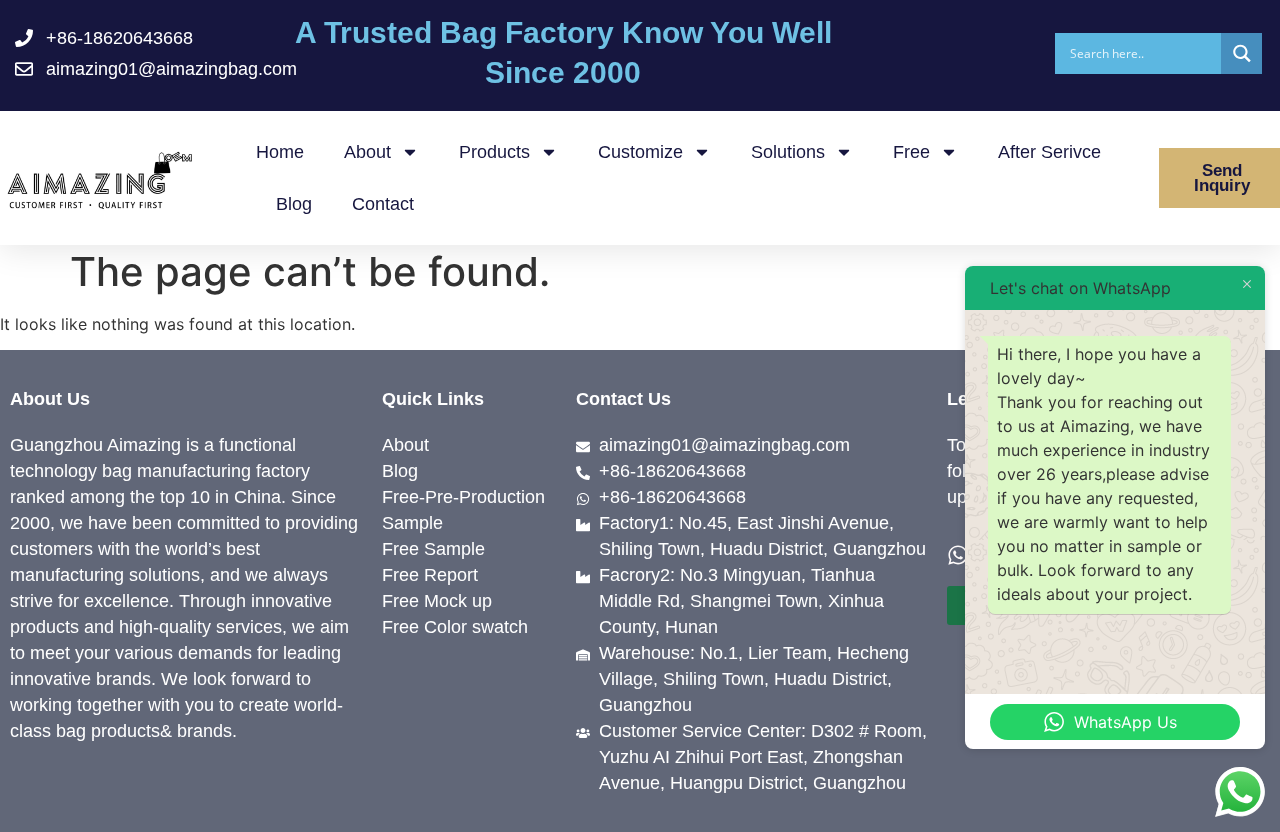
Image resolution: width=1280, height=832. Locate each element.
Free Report (430, 575)
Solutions (788, 152)
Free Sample (433, 549)
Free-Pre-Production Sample (463, 510)
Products (494, 152)
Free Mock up (437, 601)
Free (911, 152)
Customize (640, 152)
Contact (383, 204)
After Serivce (1049, 152)
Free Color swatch (455, 627)
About (367, 152)
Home (280, 152)
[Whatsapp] (958, 555)
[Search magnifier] (1241, 53)
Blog (294, 204)
